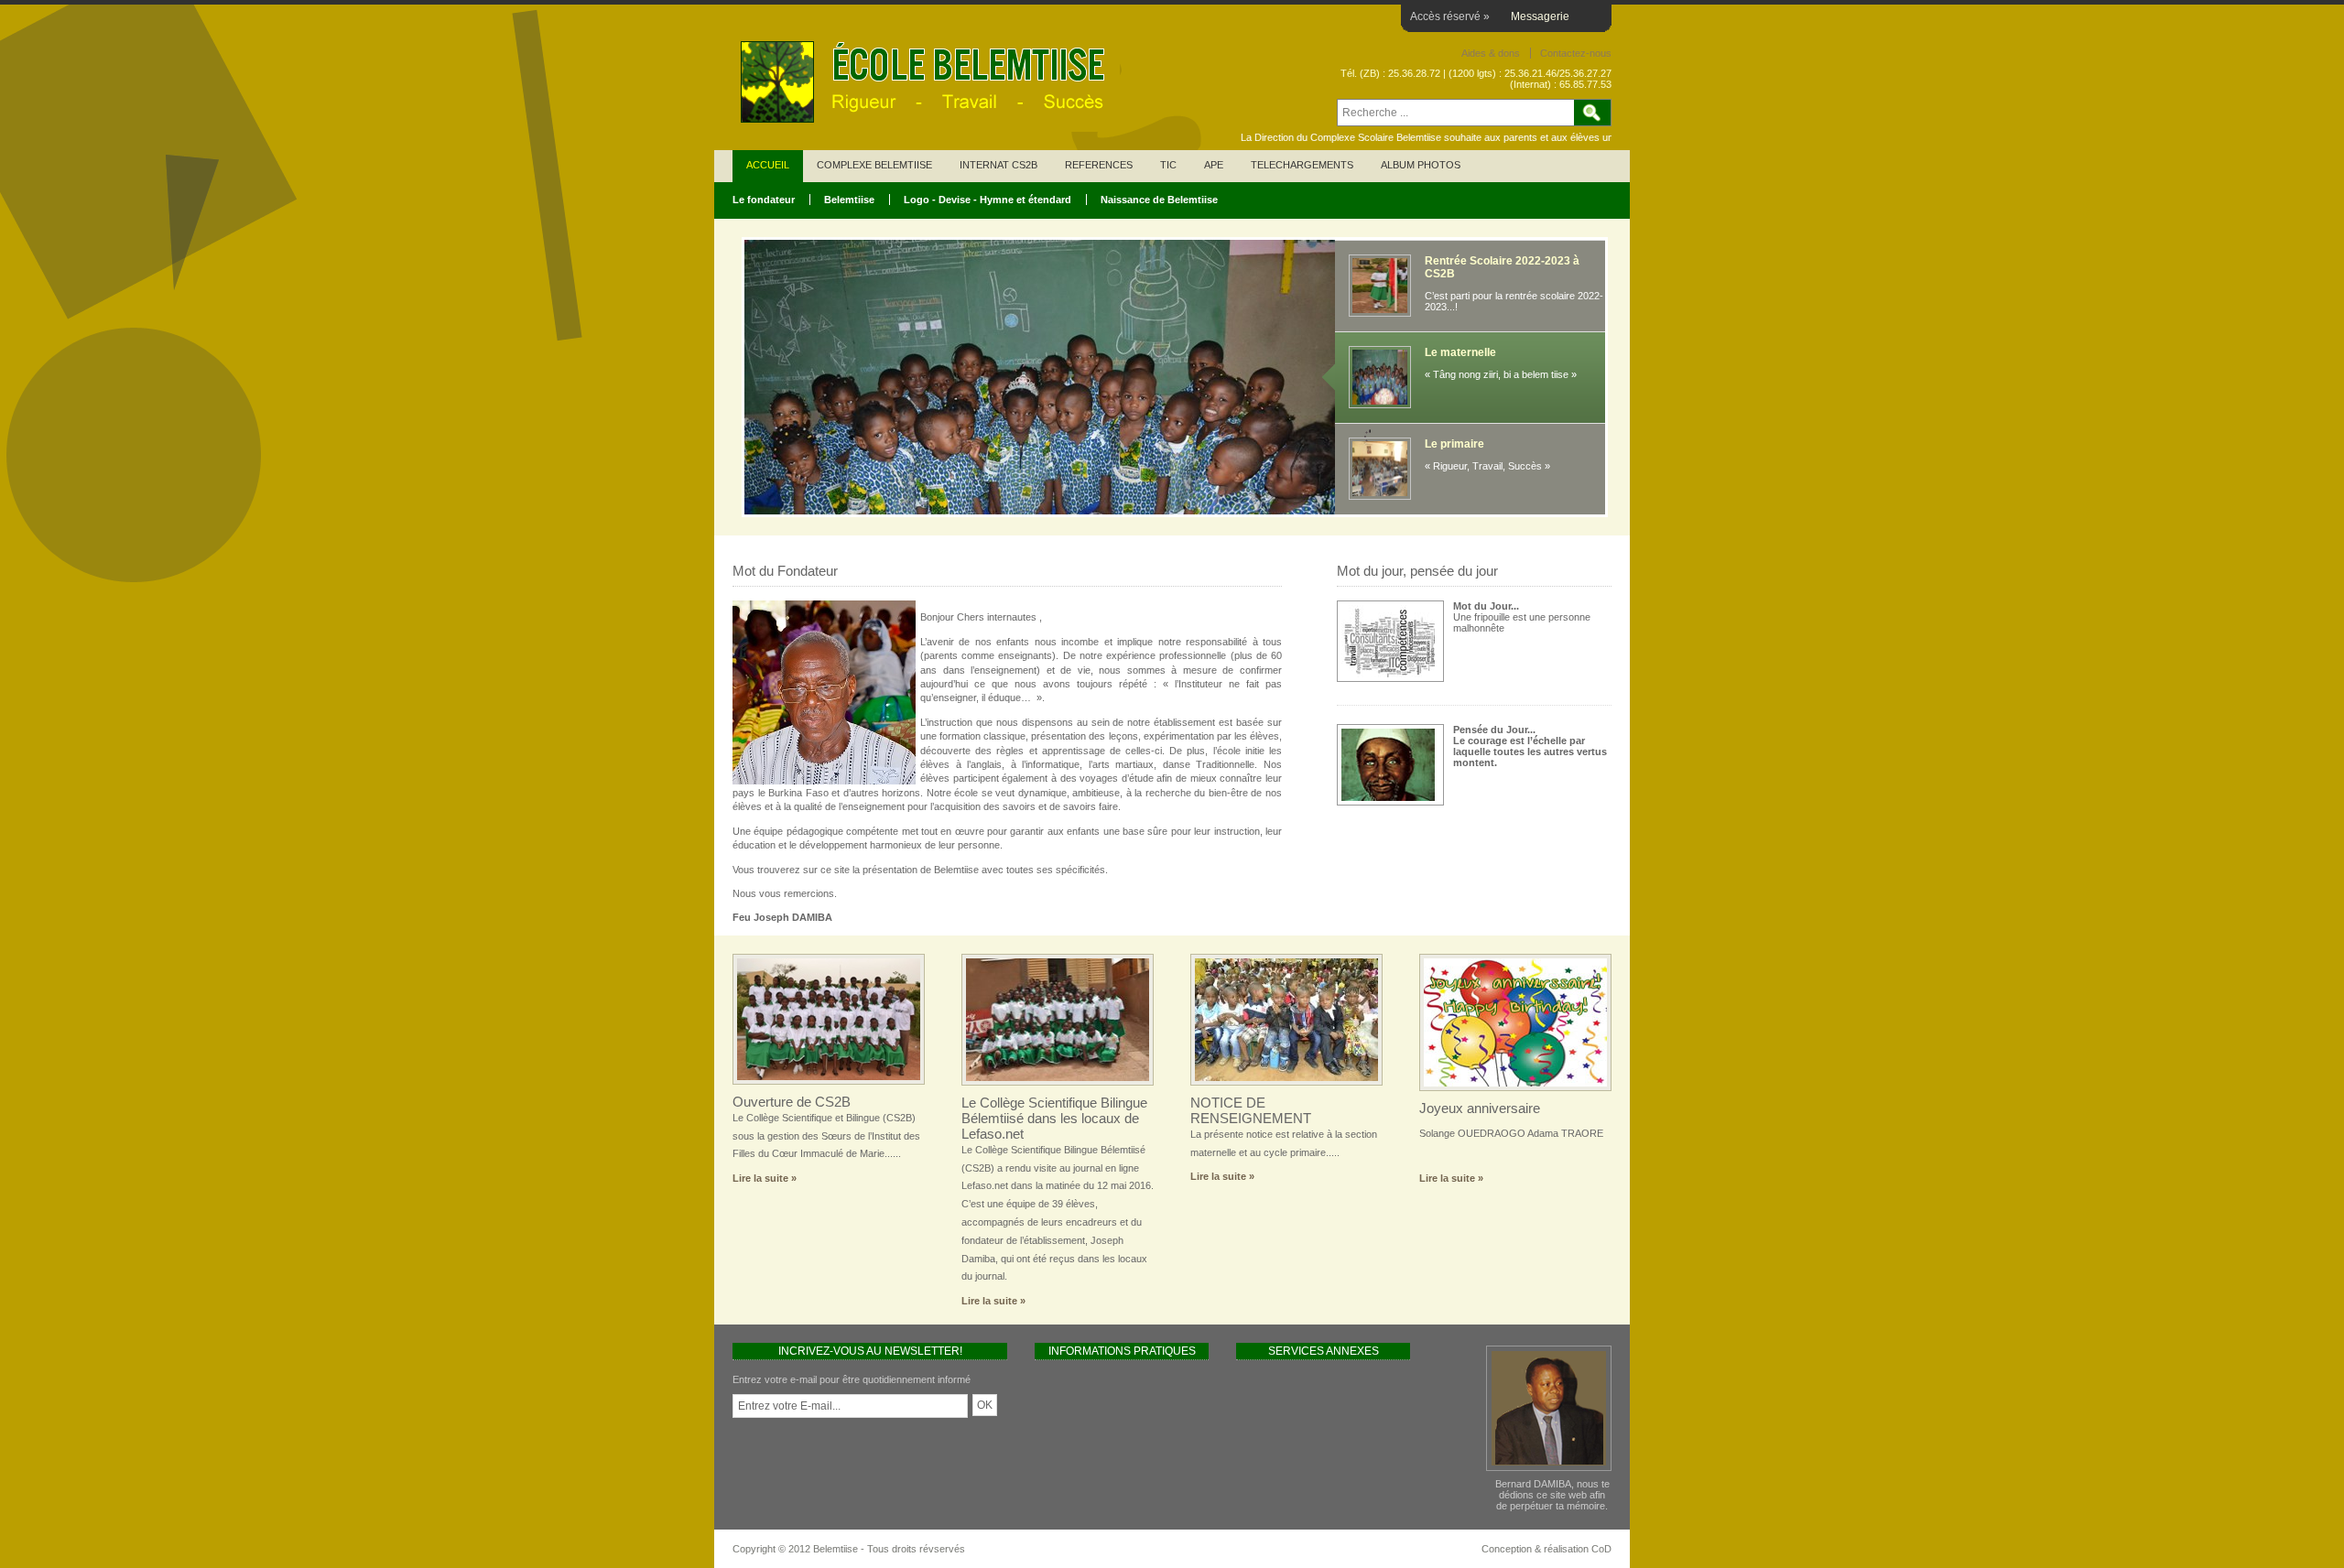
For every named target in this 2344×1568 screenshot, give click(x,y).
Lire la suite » (765, 1178)
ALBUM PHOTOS (1421, 165)
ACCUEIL (768, 165)
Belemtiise (849, 200)
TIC (1168, 165)
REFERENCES (1099, 165)
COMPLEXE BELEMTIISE (874, 165)
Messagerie (1540, 16)
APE (1214, 165)
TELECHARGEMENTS (1302, 165)
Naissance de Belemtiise (1159, 200)
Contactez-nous (1576, 53)
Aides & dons (1491, 53)
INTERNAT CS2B (998, 165)
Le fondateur (764, 200)
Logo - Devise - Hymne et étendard (988, 200)
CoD (1601, 1549)
